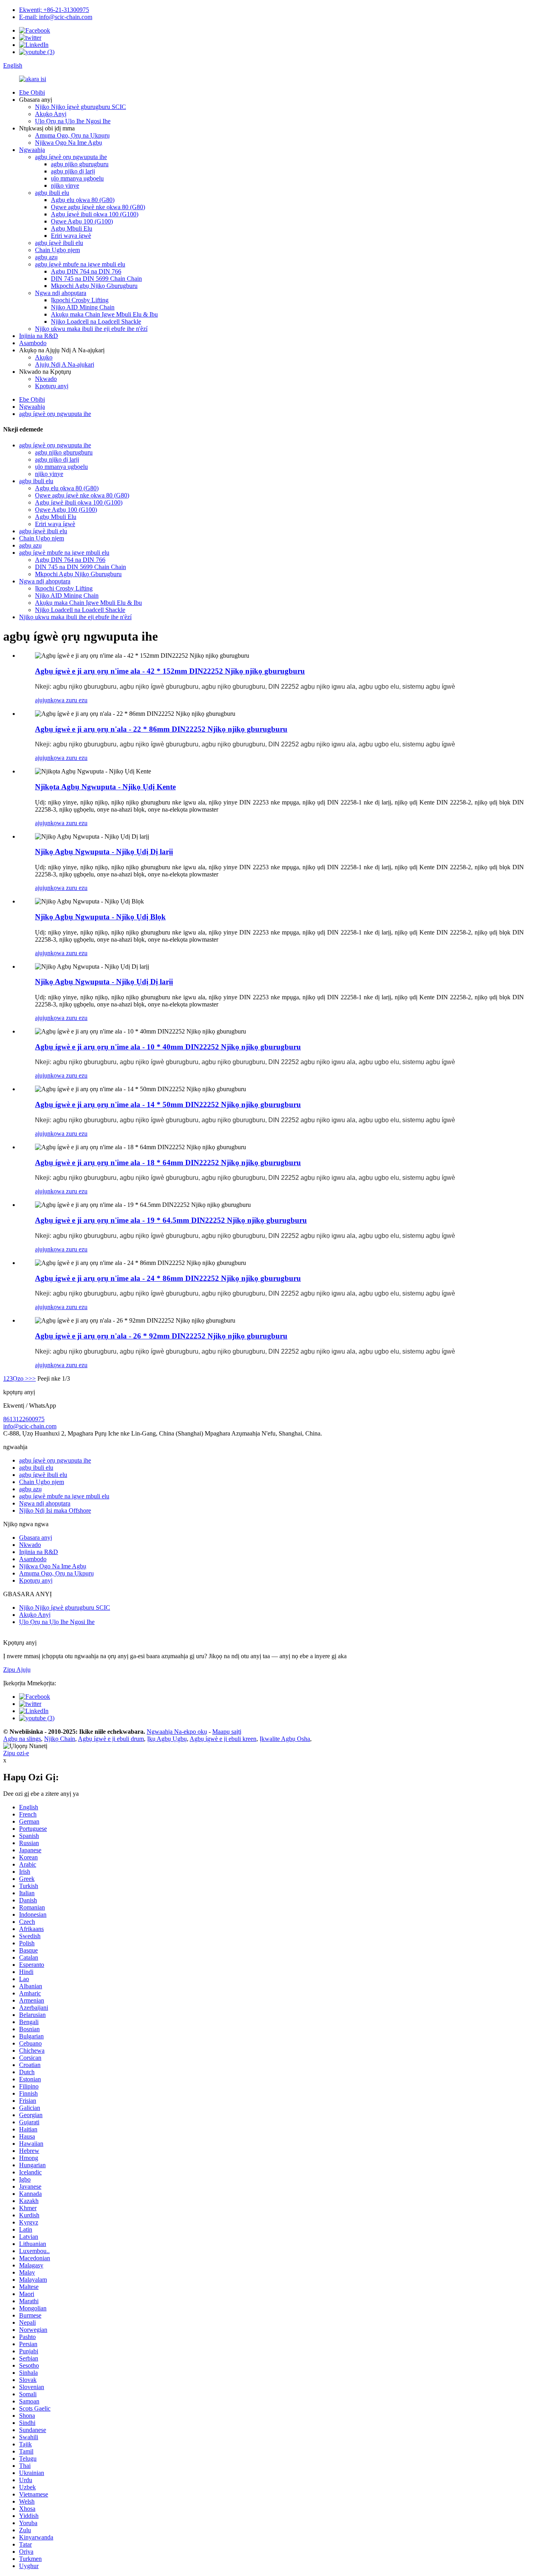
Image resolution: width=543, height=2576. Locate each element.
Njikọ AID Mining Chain (83, 307)
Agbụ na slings (22, 1739)
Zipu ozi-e (16, 1753)
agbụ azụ (46, 257)
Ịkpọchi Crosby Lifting (80, 300)
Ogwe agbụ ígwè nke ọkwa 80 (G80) (98, 207)
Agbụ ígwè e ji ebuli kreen (223, 1739)
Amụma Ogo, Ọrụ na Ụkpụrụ (72, 135)
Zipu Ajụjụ (17, 1670)
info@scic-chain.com (30, 1426)
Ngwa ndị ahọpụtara (61, 293)
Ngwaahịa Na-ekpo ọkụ (177, 1732)
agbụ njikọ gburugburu (80, 164)
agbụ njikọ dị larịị (73, 171)
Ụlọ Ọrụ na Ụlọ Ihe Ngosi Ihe (73, 121)
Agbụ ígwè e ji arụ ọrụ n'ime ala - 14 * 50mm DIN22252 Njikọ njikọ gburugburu (168, 1104)
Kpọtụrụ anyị (52, 386)
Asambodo (33, 343)
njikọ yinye (65, 186)
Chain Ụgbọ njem (57, 250)
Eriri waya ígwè (71, 236)
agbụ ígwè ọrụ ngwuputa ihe (71, 157)
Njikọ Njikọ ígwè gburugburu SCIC (80, 107)
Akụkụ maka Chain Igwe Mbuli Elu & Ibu (104, 314)
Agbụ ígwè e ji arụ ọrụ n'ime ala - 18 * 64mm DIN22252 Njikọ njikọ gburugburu (168, 1163)
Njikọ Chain (60, 1739)
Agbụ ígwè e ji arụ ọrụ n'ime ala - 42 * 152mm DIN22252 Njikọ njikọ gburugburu (170, 671)
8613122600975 (24, 1419)
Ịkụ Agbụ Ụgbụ (167, 1739)
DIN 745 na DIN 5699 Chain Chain (96, 279)
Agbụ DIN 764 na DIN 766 (86, 271)
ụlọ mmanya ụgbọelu (77, 178)
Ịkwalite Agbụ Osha (285, 1739)
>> (32, 1378)
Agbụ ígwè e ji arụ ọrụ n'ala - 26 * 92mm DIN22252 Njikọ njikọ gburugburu (161, 1336)
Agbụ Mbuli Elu (72, 228)
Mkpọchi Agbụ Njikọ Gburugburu (94, 286)
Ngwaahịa (32, 150)
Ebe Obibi (32, 92)
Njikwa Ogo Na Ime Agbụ (69, 143)
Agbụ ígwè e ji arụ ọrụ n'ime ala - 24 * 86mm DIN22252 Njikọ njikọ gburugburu (168, 1278)
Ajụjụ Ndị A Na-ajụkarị (65, 364)
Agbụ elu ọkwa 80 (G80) (83, 200)
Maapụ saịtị (227, 1732)
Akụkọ (44, 357)
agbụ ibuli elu (52, 193)
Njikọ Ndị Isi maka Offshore (55, 1510)
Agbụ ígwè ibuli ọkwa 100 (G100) (95, 214)
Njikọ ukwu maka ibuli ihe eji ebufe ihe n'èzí (91, 329)
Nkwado (46, 379)
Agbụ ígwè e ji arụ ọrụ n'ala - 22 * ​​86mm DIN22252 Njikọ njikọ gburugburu (161, 729)
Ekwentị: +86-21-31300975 (54, 10)
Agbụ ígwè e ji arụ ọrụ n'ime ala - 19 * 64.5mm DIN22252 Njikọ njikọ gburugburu (171, 1220)
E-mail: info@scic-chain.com (56, 17)
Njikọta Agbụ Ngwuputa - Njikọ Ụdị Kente (105, 787)
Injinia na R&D (39, 336)
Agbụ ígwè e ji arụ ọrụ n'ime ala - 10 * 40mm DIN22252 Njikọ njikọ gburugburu (168, 1047)
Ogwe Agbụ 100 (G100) (82, 221)
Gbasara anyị (36, 1538)
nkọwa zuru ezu (67, 700)
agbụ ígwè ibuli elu (59, 243)
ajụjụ (41, 700)
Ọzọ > (21, 1378)
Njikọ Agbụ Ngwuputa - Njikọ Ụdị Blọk (100, 917)
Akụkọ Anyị (51, 114)
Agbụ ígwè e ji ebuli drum (111, 1739)
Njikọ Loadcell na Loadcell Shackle (96, 322)
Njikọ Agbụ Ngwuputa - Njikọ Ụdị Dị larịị (104, 852)
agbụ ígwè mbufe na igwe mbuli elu (80, 264)
